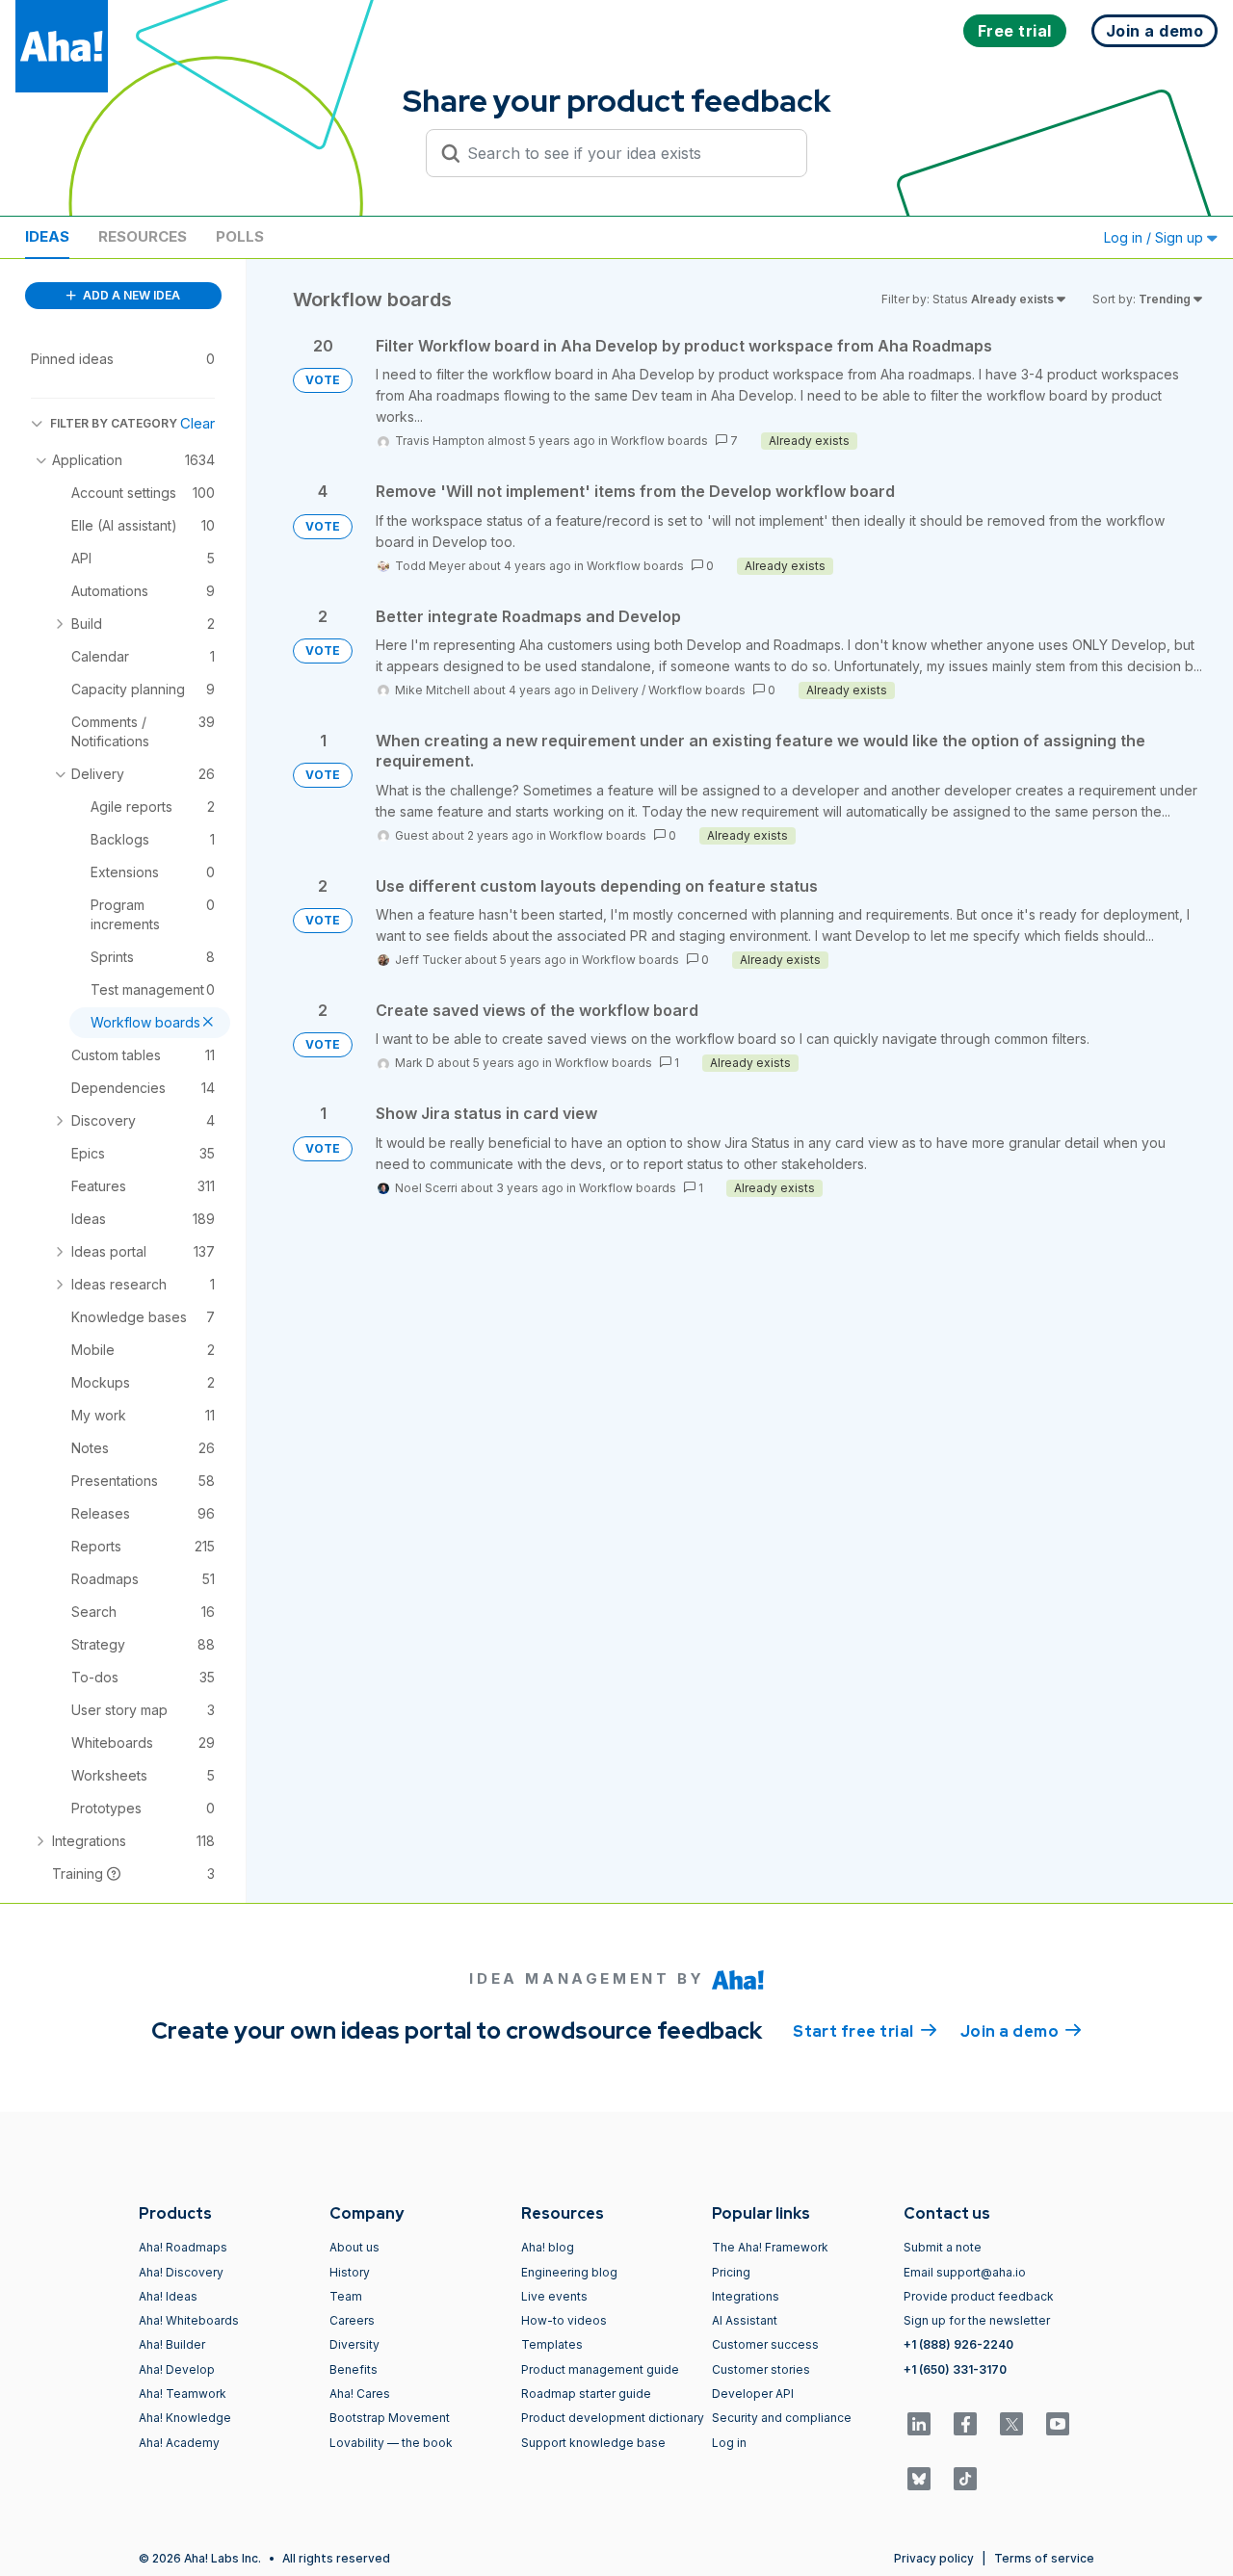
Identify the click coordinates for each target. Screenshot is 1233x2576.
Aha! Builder (172, 2344)
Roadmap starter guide (586, 2394)
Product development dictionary (613, 2418)
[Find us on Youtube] (1058, 2424)
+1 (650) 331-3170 (955, 2369)
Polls (240, 236)
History (350, 2272)
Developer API (753, 2394)
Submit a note (943, 2247)
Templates (552, 2344)
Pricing (731, 2272)
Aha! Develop (177, 2369)
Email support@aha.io (965, 2272)
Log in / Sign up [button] (1155, 237)
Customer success (765, 2344)
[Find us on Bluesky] (919, 2479)
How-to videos (564, 2320)
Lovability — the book (391, 2443)
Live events (554, 2296)
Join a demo (1021, 2031)
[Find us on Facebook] (965, 2424)
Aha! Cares (360, 2394)
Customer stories (761, 2369)
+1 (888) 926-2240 (958, 2344)
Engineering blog (569, 2272)
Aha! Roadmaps (183, 2247)
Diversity (354, 2344)
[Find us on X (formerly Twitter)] (1011, 2424)
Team (346, 2296)
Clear (197, 423)
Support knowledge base (593, 2443)
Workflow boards (659, 441)
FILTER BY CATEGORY (114, 423)
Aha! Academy (179, 2443)
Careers (352, 2320)
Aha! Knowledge (185, 2418)
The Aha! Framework (770, 2247)
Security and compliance (782, 2418)
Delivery (615, 690)
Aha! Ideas (168, 2296)
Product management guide (600, 2369)
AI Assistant (745, 2320)
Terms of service (1044, 2558)
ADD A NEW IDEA (130, 295)
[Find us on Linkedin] (919, 2424)
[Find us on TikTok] (965, 2479)
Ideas (47, 236)
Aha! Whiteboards (189, 2320)
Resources (143, 236)
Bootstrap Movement (390, 2418)
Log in (729, 2443)
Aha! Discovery (181, 2272)
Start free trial (865, 2031)
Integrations (746, 2296)
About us (354, 2247)
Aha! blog (548, 2247)
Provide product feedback (979, 2296)
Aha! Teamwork (183, 2394)
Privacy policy (934, 2558)
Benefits (354, 2369)
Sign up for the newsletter (977, 2320)
